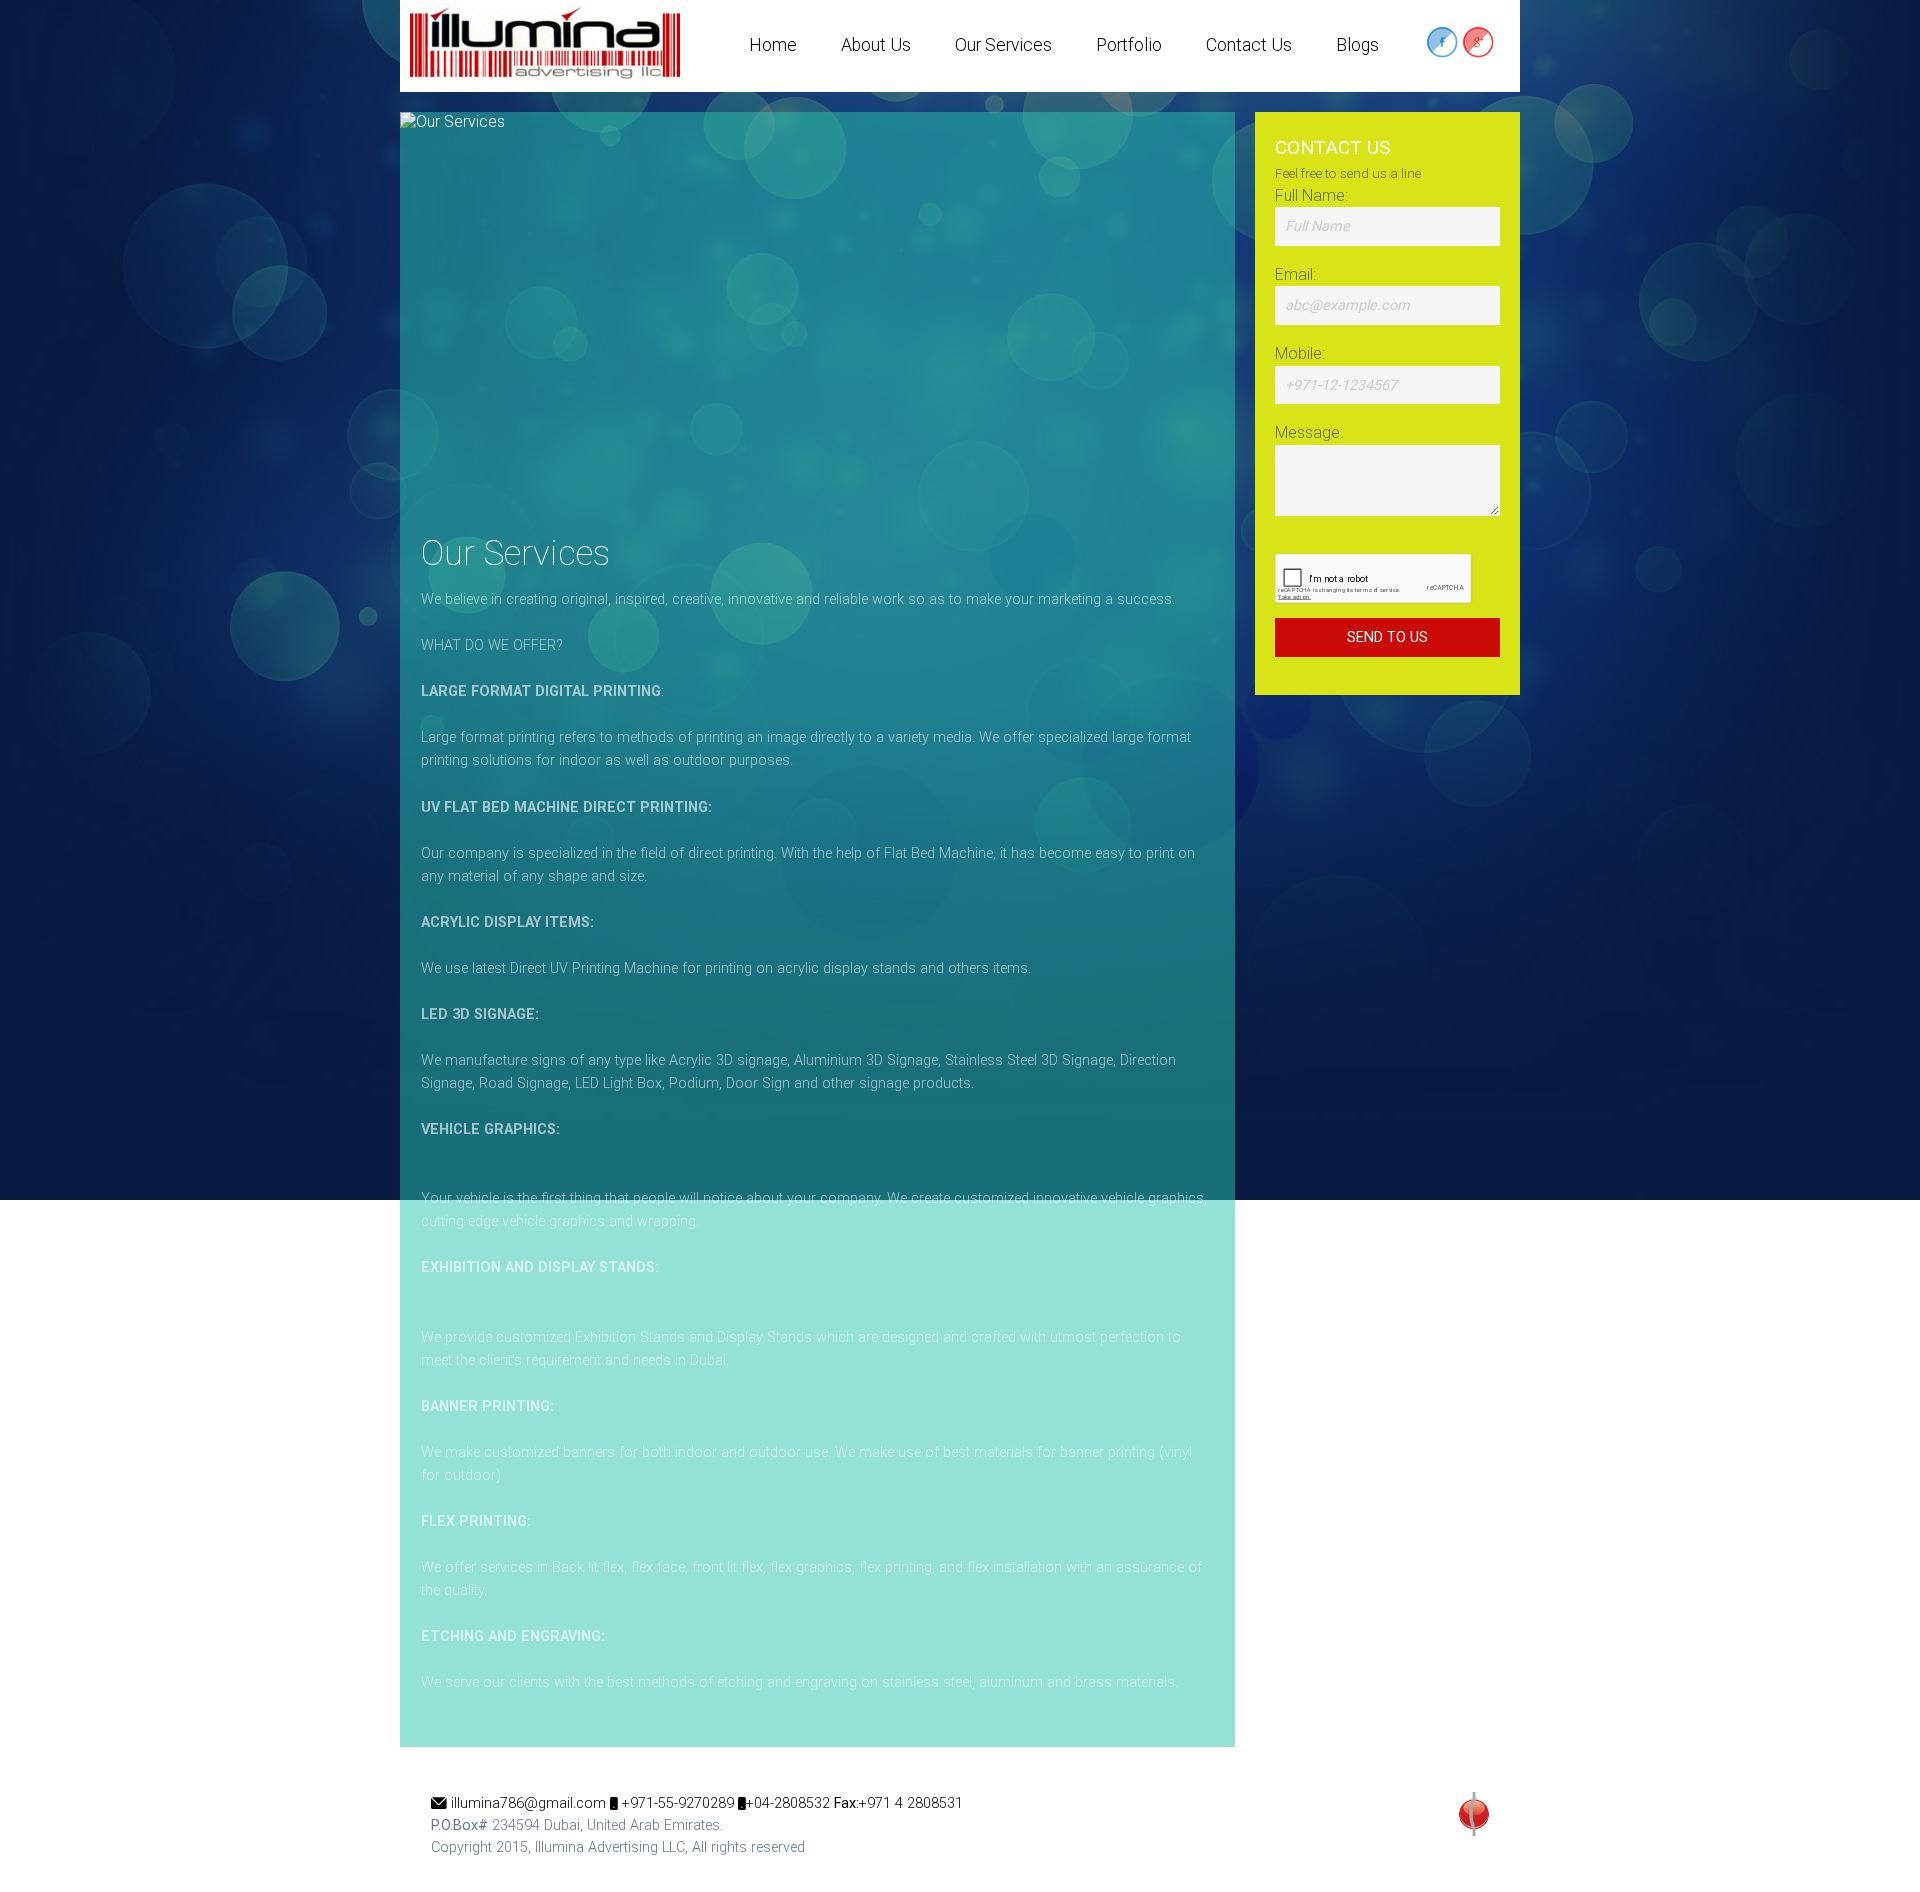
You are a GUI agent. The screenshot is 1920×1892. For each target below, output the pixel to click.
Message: (1309, 432)
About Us (876, 45)
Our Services (1003, 45)
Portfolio (1129, 45)
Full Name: (1311, 195)
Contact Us (1249, 45)
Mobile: (1300, 353)
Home (773, 45)
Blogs (1357, 45)
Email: (1295, 274)
